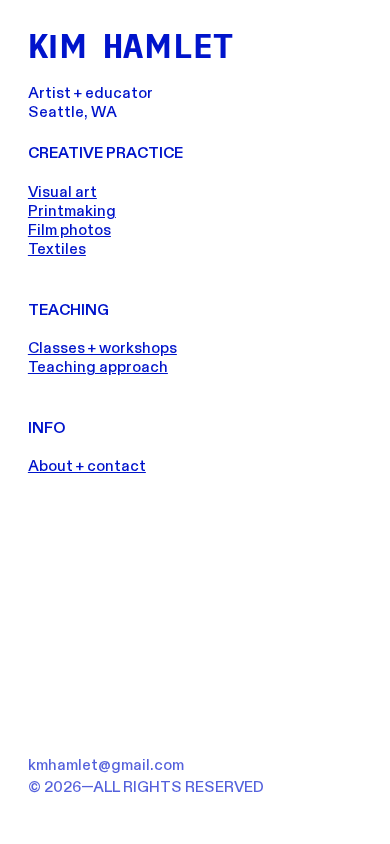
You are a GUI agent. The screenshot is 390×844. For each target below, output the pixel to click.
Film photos (69, 230)
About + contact (87, 466)
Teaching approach (98, 367)
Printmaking (72, 211)
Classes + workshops (102, 348)
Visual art (62, 192)
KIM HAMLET (130, 45)
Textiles (57, 249)
